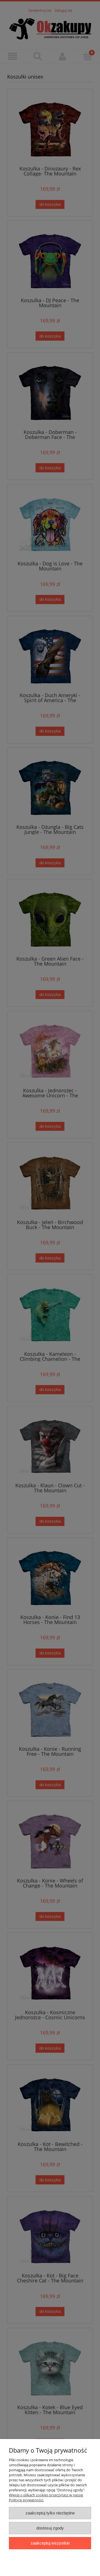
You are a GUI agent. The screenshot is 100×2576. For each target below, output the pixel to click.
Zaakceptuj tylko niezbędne (50, 2513)
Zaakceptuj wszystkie (50, 2543)
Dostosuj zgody (50, 2528)
